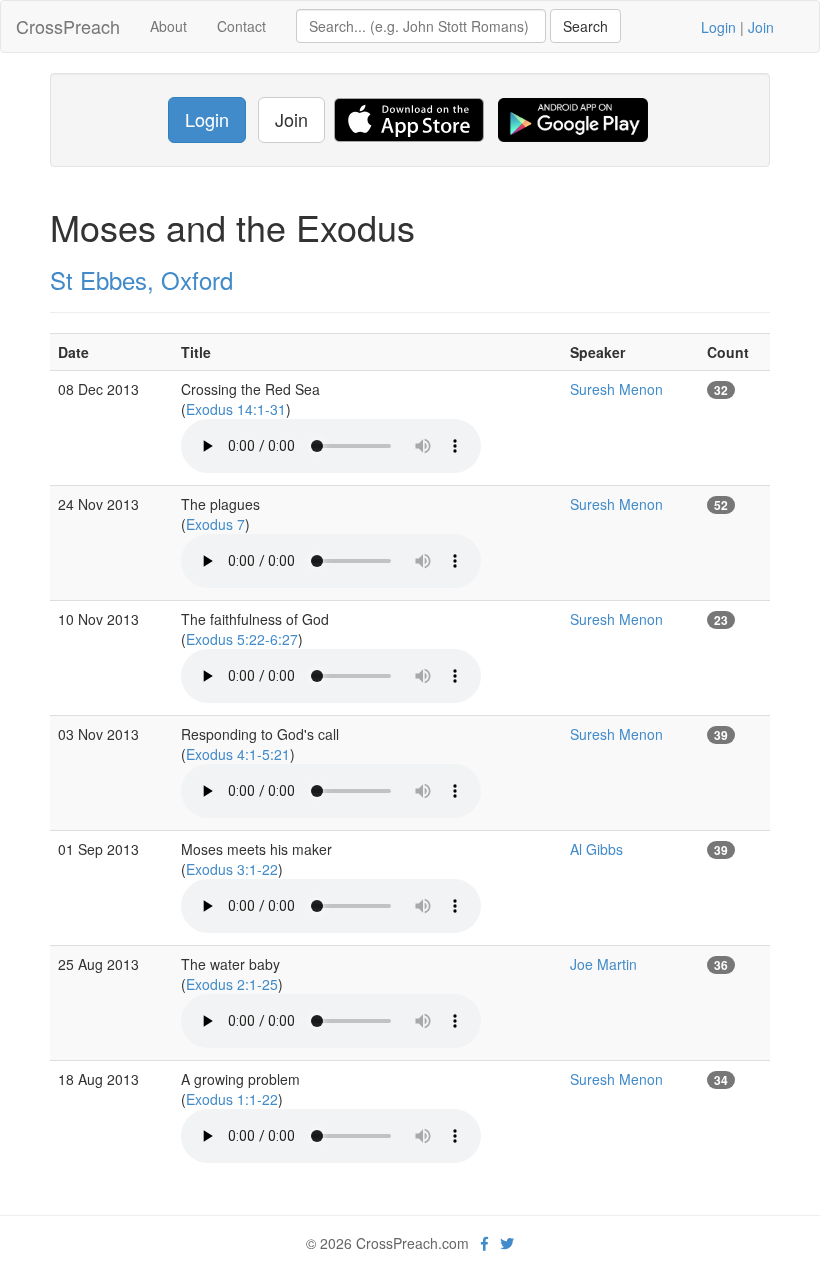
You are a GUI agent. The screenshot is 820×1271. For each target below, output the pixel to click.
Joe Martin (603, 964)
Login (718, 27)
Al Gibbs (596, 849)
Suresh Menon (616, 389)
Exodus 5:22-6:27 (242, 639)
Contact (241, 26)
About (168, 26)
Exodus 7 (215, 524)
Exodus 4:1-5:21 (238, 754)
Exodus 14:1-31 (236, 409)
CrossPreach (68, 26)
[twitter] (507, 1243)
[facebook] (484, 1243)
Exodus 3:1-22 (232, 869)
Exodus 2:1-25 (232, 984)
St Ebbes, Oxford (141, 279)
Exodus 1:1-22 (232, 1099)
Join (761, 27)
